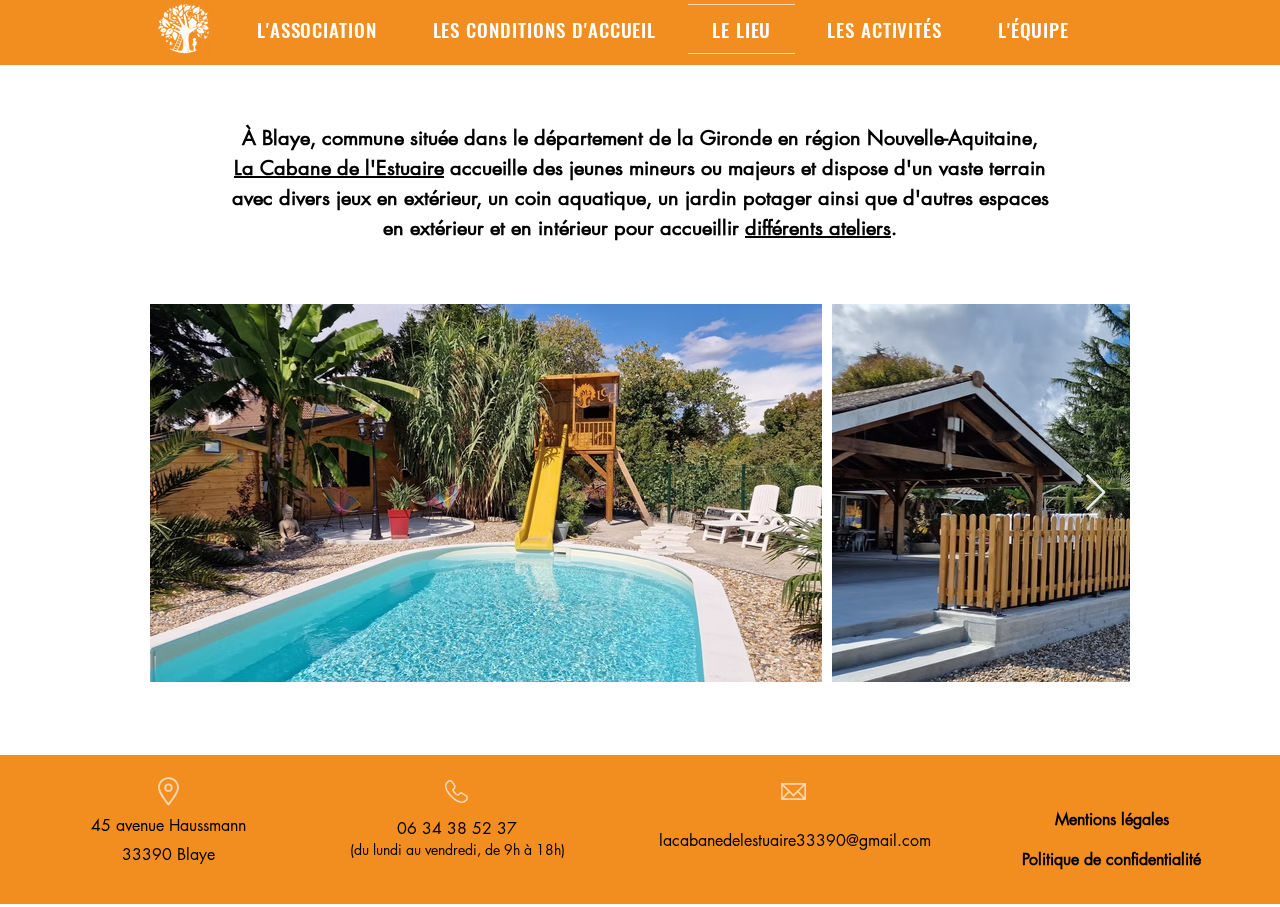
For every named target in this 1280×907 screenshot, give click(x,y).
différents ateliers (818, 228)
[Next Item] (1095, 493)
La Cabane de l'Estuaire (339, 168)
